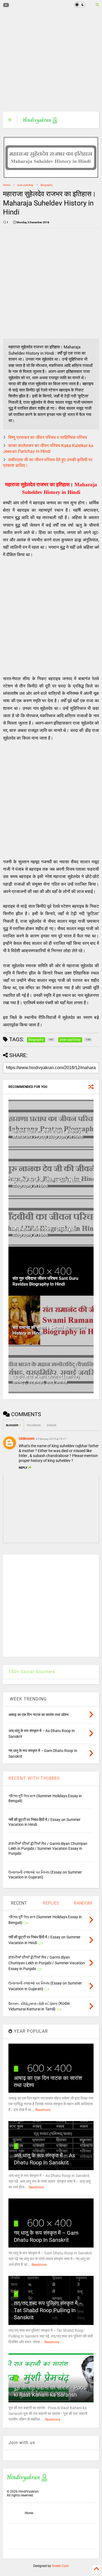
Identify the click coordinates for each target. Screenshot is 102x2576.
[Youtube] (6, 5)
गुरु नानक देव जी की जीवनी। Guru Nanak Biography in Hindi (47, 1183)
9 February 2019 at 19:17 (51, 1439)
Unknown (27, 1438)
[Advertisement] (48, 61)
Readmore (43, 2110)
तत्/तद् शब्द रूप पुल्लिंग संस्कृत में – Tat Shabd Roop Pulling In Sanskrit (48, 2310)
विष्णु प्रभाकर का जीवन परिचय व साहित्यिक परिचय (48, 437)
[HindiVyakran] (40, 122)
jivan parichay (25, 185)
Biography (47, 185)
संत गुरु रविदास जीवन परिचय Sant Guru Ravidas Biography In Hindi (45, 1281)
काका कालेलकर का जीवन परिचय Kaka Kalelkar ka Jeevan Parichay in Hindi (48, 448)
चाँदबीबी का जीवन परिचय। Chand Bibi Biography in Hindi (45, 1232)
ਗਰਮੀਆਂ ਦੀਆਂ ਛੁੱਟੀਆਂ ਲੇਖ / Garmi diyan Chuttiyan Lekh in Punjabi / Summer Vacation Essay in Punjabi (48, 1848)
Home (7, 185)
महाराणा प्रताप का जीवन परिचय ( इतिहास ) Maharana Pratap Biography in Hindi (48, 1134)
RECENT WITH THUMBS (34, 1778)
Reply (23, 1468)
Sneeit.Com (60, 2566)
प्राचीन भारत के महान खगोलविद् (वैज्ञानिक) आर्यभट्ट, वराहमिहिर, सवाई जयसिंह (46, 1379)
